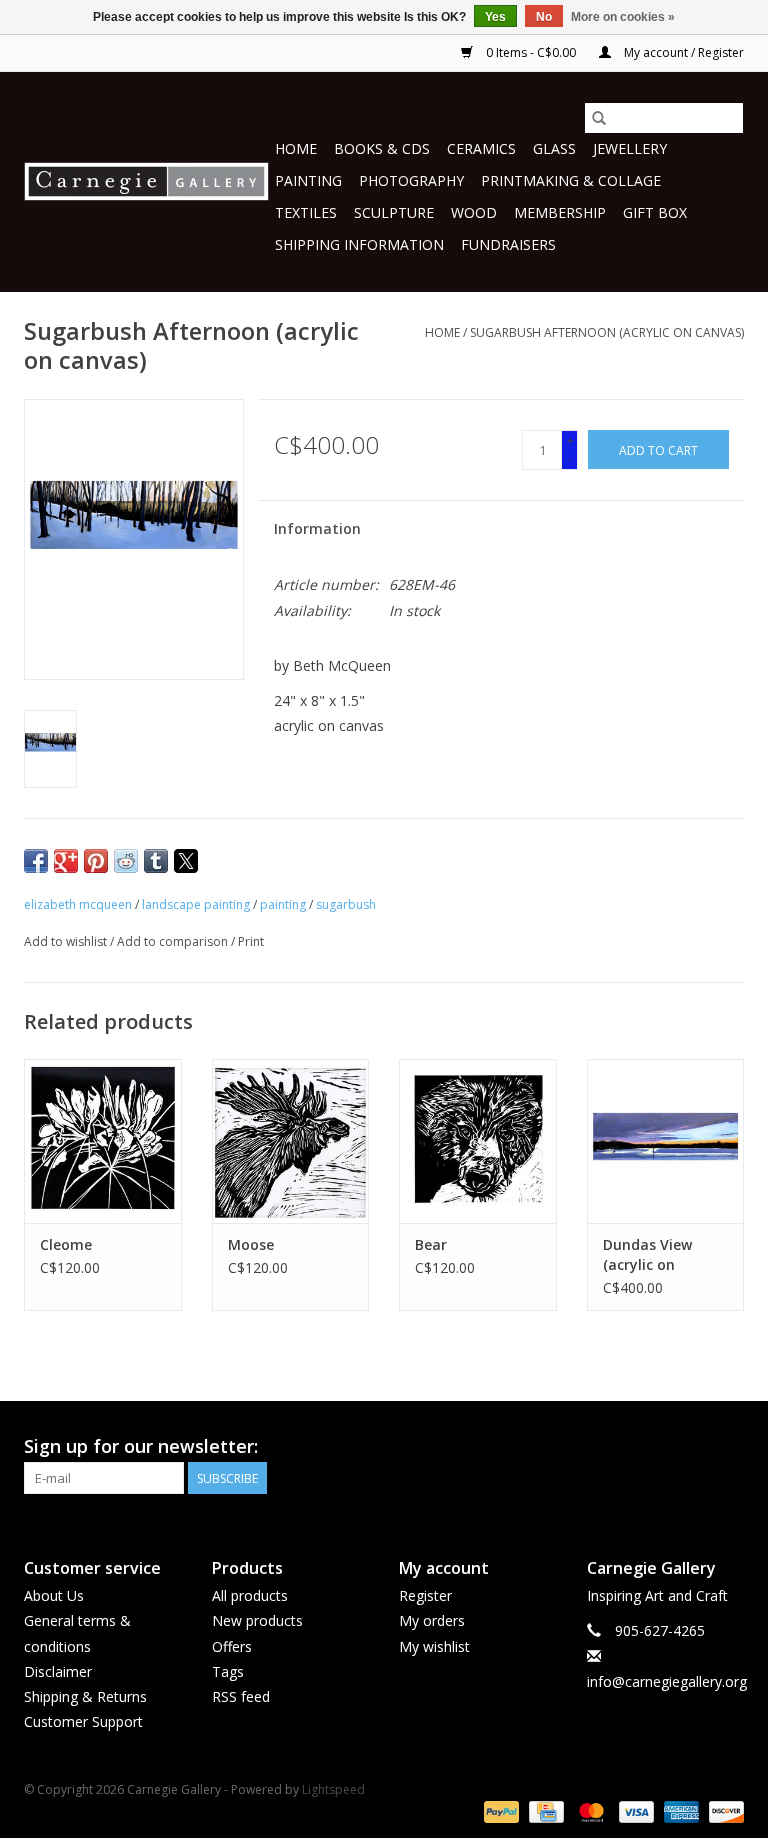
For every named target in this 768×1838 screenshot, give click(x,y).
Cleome (66, 1244)
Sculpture (394, 212)
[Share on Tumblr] (156, 861)
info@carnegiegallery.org (667, 1681)
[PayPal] (499, 1810)
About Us (54, 1595)
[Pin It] (96, 861)
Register (425, 1595)
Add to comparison (174, 941)
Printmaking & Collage (571, 180)
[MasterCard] (589, 1810)
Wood (474, 212)
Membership (560, 212)
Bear (431, 1244)
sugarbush (346, 904)
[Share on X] (186, 861)
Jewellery (630, 148)
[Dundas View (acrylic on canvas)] (666, 1141)
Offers (232, 1646)
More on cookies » (623, 17)
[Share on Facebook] (36, 861)
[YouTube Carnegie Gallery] (692, 1447)
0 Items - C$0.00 (531, 52)
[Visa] (634, 1810)
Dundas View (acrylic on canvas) (647, 1255)
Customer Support (83, 1721)
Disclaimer (58, 1671)
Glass (554, 148)
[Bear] (478, 1141)
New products (257, 1620)
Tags (228, 1671)
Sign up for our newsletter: (141, 1446)
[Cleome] (103, 1141)
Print (251, 941)
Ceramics (481, 148)
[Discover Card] (723, 1810)
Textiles (306, 212)
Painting (308, 180)
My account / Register (682, 52)
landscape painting (196, 904)
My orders (432, 1620)
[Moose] (291, 1141)
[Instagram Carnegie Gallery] (728, 1447)
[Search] (599, 118)
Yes (495, 17)
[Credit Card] (544, 1810)
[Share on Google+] (66, 861)
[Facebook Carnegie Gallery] (620, 1447)
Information (317, 528)
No (544, 17)
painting (283, 904)
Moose (251, 1244)
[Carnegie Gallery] (146, 181)
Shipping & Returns (85, 1696)
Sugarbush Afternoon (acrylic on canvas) (607, 332)
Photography (411, 180)
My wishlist (434, 1646)
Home (296, 148)
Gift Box (655, 212)
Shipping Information (359, 244)
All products (250, 1595)
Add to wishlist (67, 941)
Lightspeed (333, 1789)
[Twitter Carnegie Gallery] (656, 1447)
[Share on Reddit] (126, 861)
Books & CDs (382, 148)
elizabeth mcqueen (78, 904)
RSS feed (241, 1696)
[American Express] (679, 1810)
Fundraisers (508, 244)
